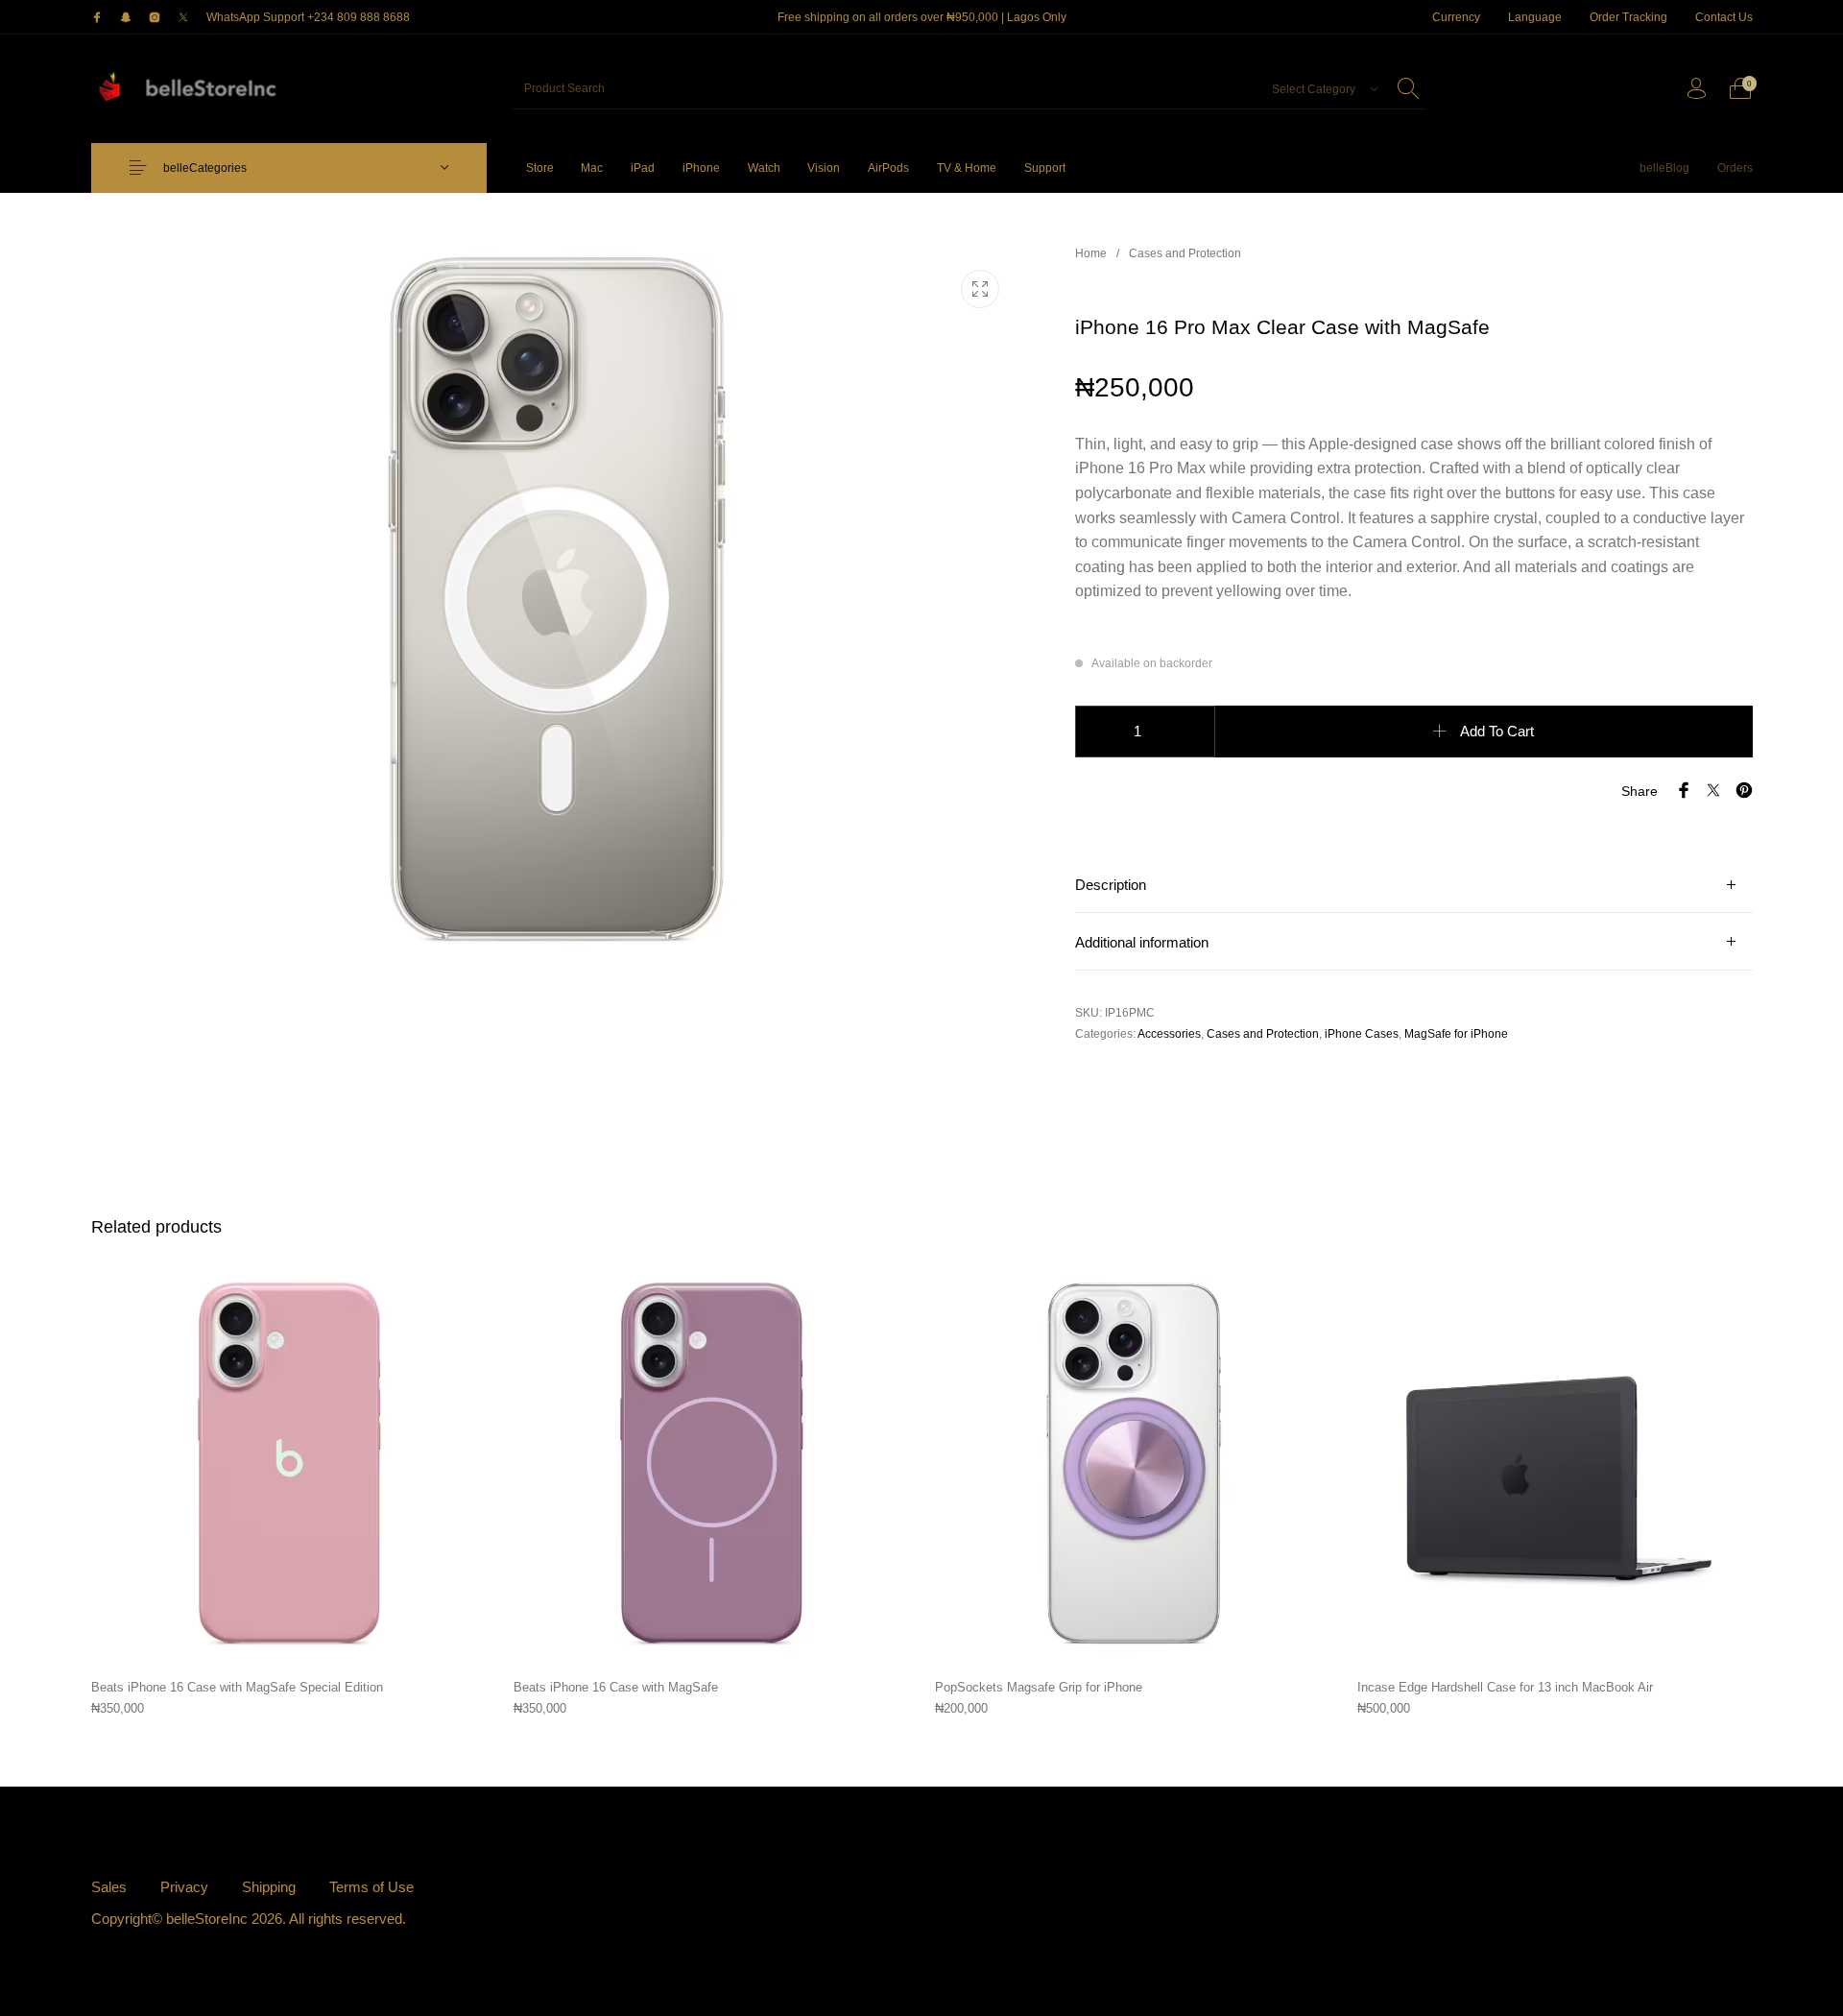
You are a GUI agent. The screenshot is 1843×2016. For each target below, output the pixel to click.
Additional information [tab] (1142, 943)
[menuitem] (1457, 17)
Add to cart (1497, 732)
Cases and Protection (1185, 253)
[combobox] (1319, 88)
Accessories (1169, 1034)
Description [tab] (1111, 885)
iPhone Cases (1362, 1034)
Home (1091, 253)
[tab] (1414, 885)
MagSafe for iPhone (1456, 1034)
